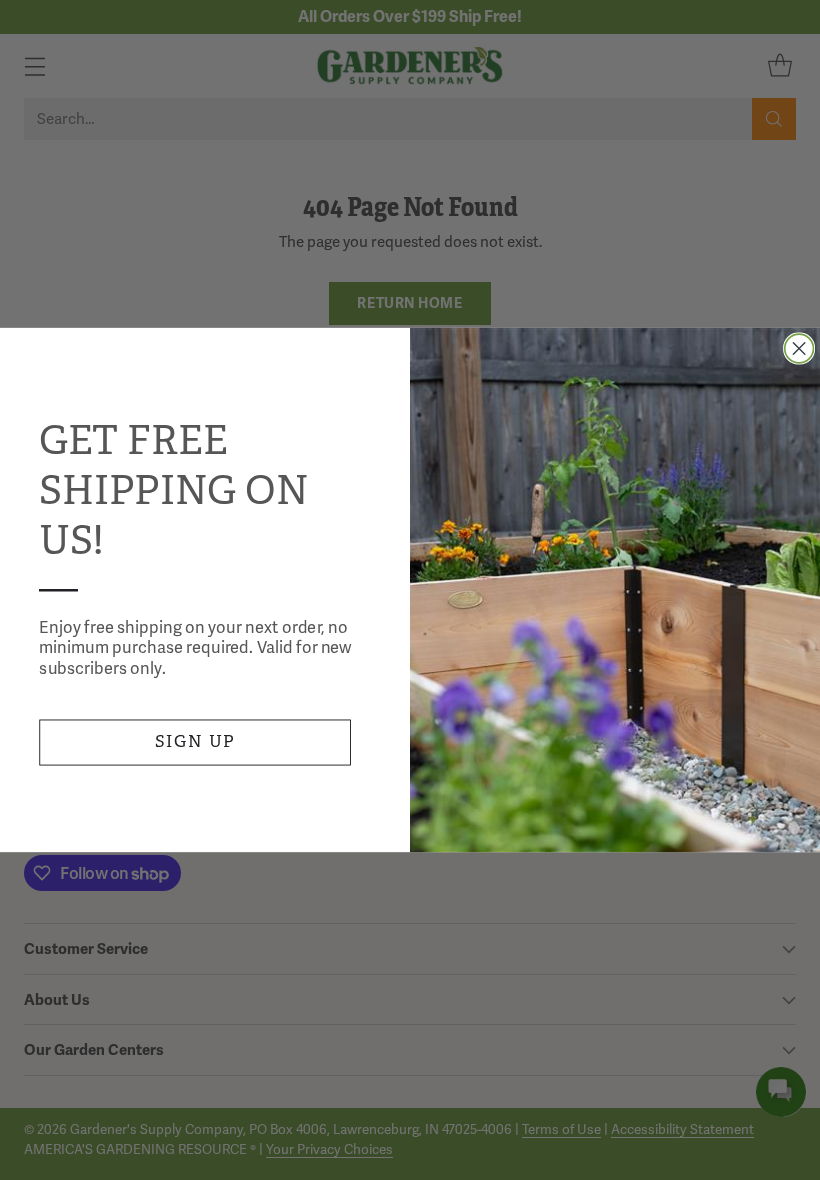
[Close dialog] (799, 348)
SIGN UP (195, 741)
